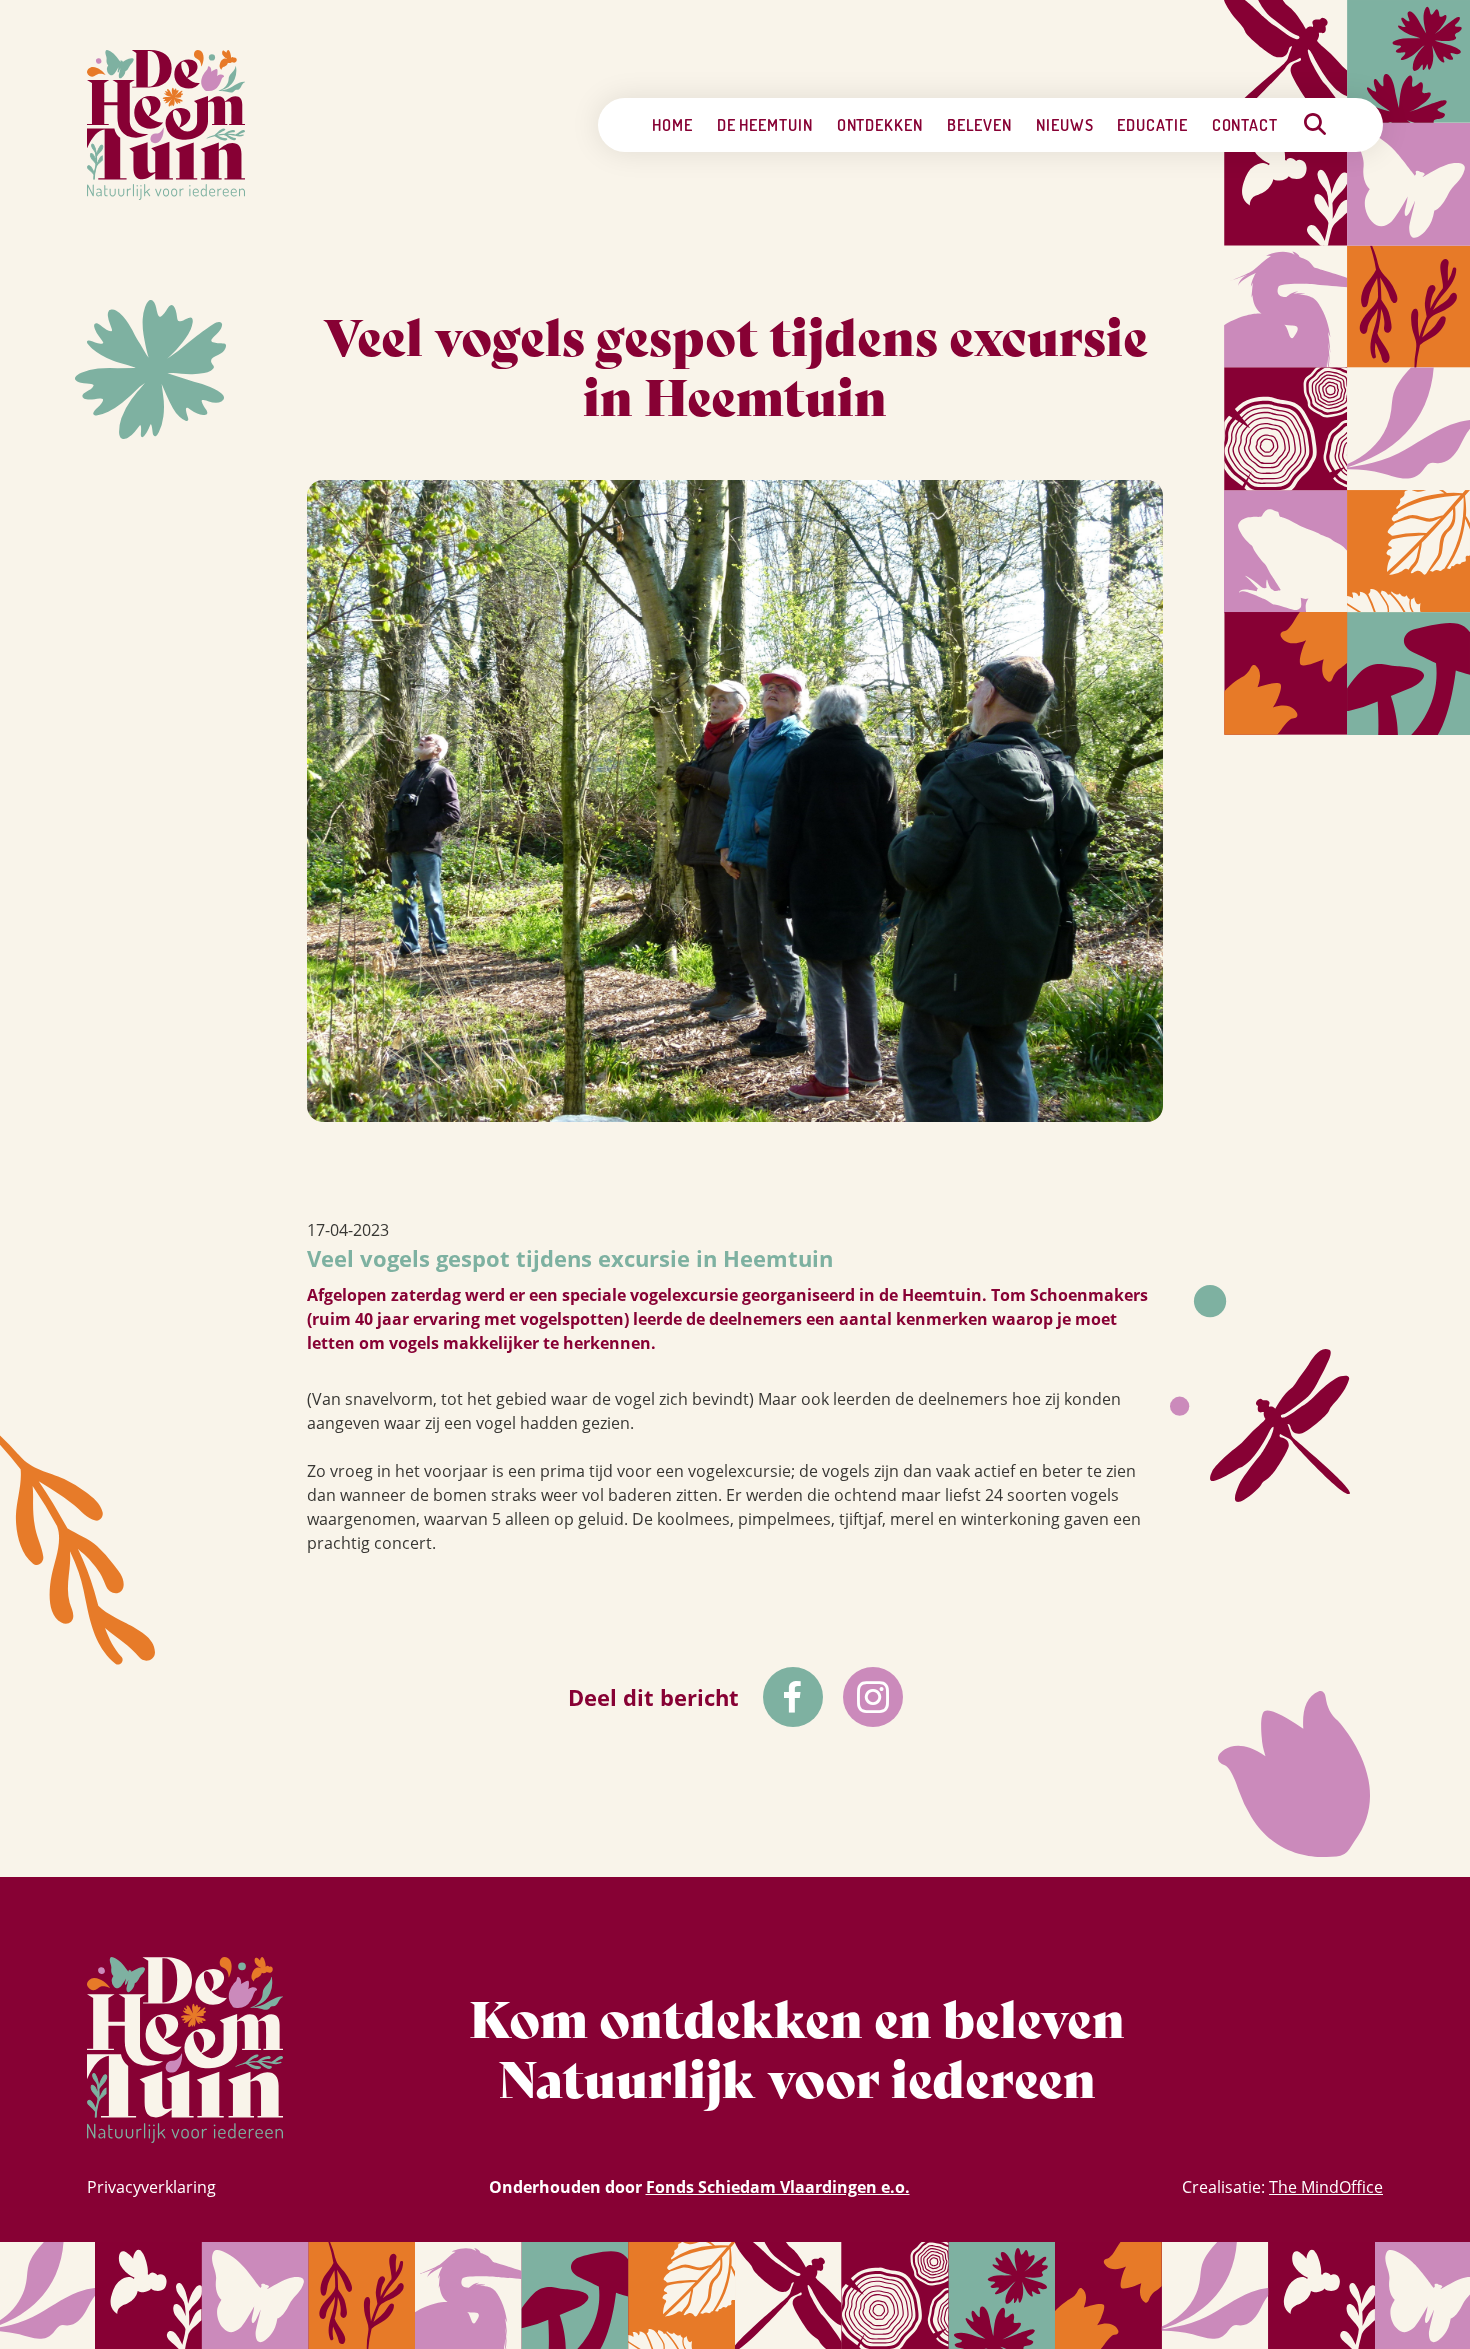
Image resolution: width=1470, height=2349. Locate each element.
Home (672, 125)
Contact (1245, 125)
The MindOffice (1326, 2187)
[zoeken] (1315, 124)
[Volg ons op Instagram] (873, 1697)
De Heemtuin (765, 125)
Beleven (979, 125)
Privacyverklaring (151, 2187)
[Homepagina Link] (166, 125)
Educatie (1152, 125)
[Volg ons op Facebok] (793, 1697)
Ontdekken (880, 125)
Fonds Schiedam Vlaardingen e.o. (778, 2187)
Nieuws (1064, 125)
